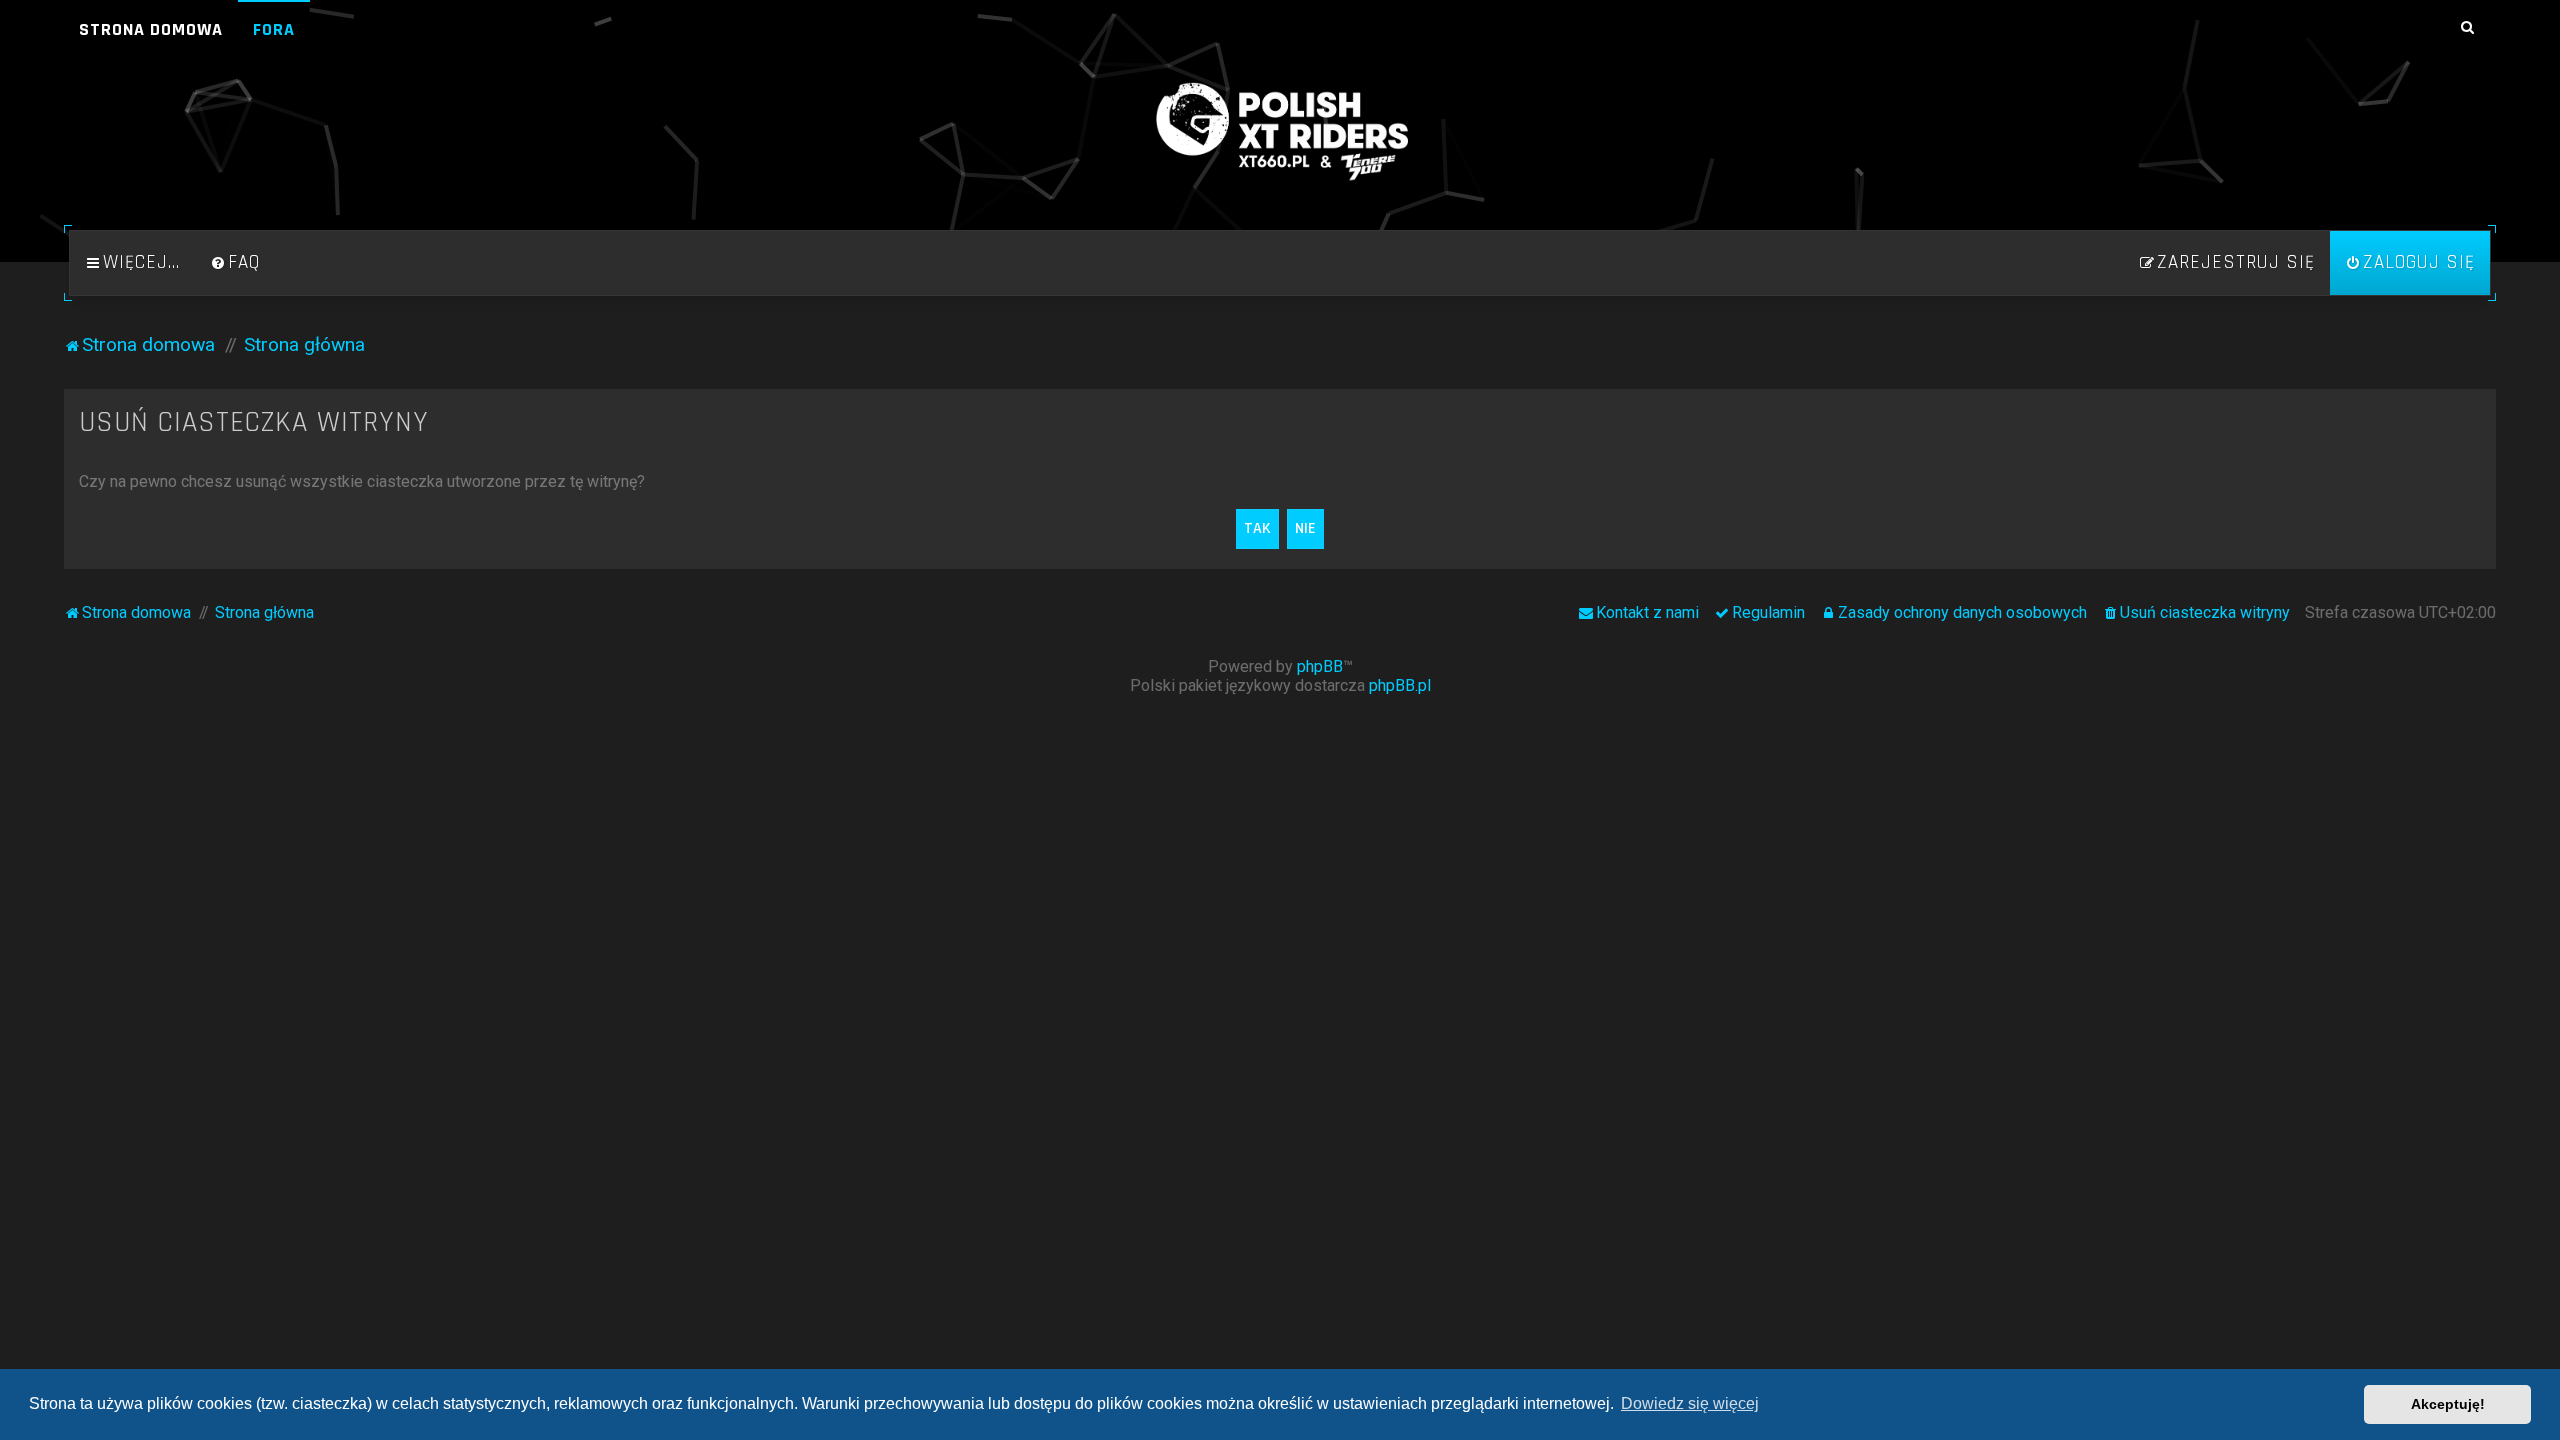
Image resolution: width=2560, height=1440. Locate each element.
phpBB (1320, 666)
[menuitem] (235, 263)
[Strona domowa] (1280, 132)
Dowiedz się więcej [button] (1690, 1403)
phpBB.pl (1400, 685)
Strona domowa (151, 29)
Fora (274, 29)
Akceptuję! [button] (2448, 1404)
